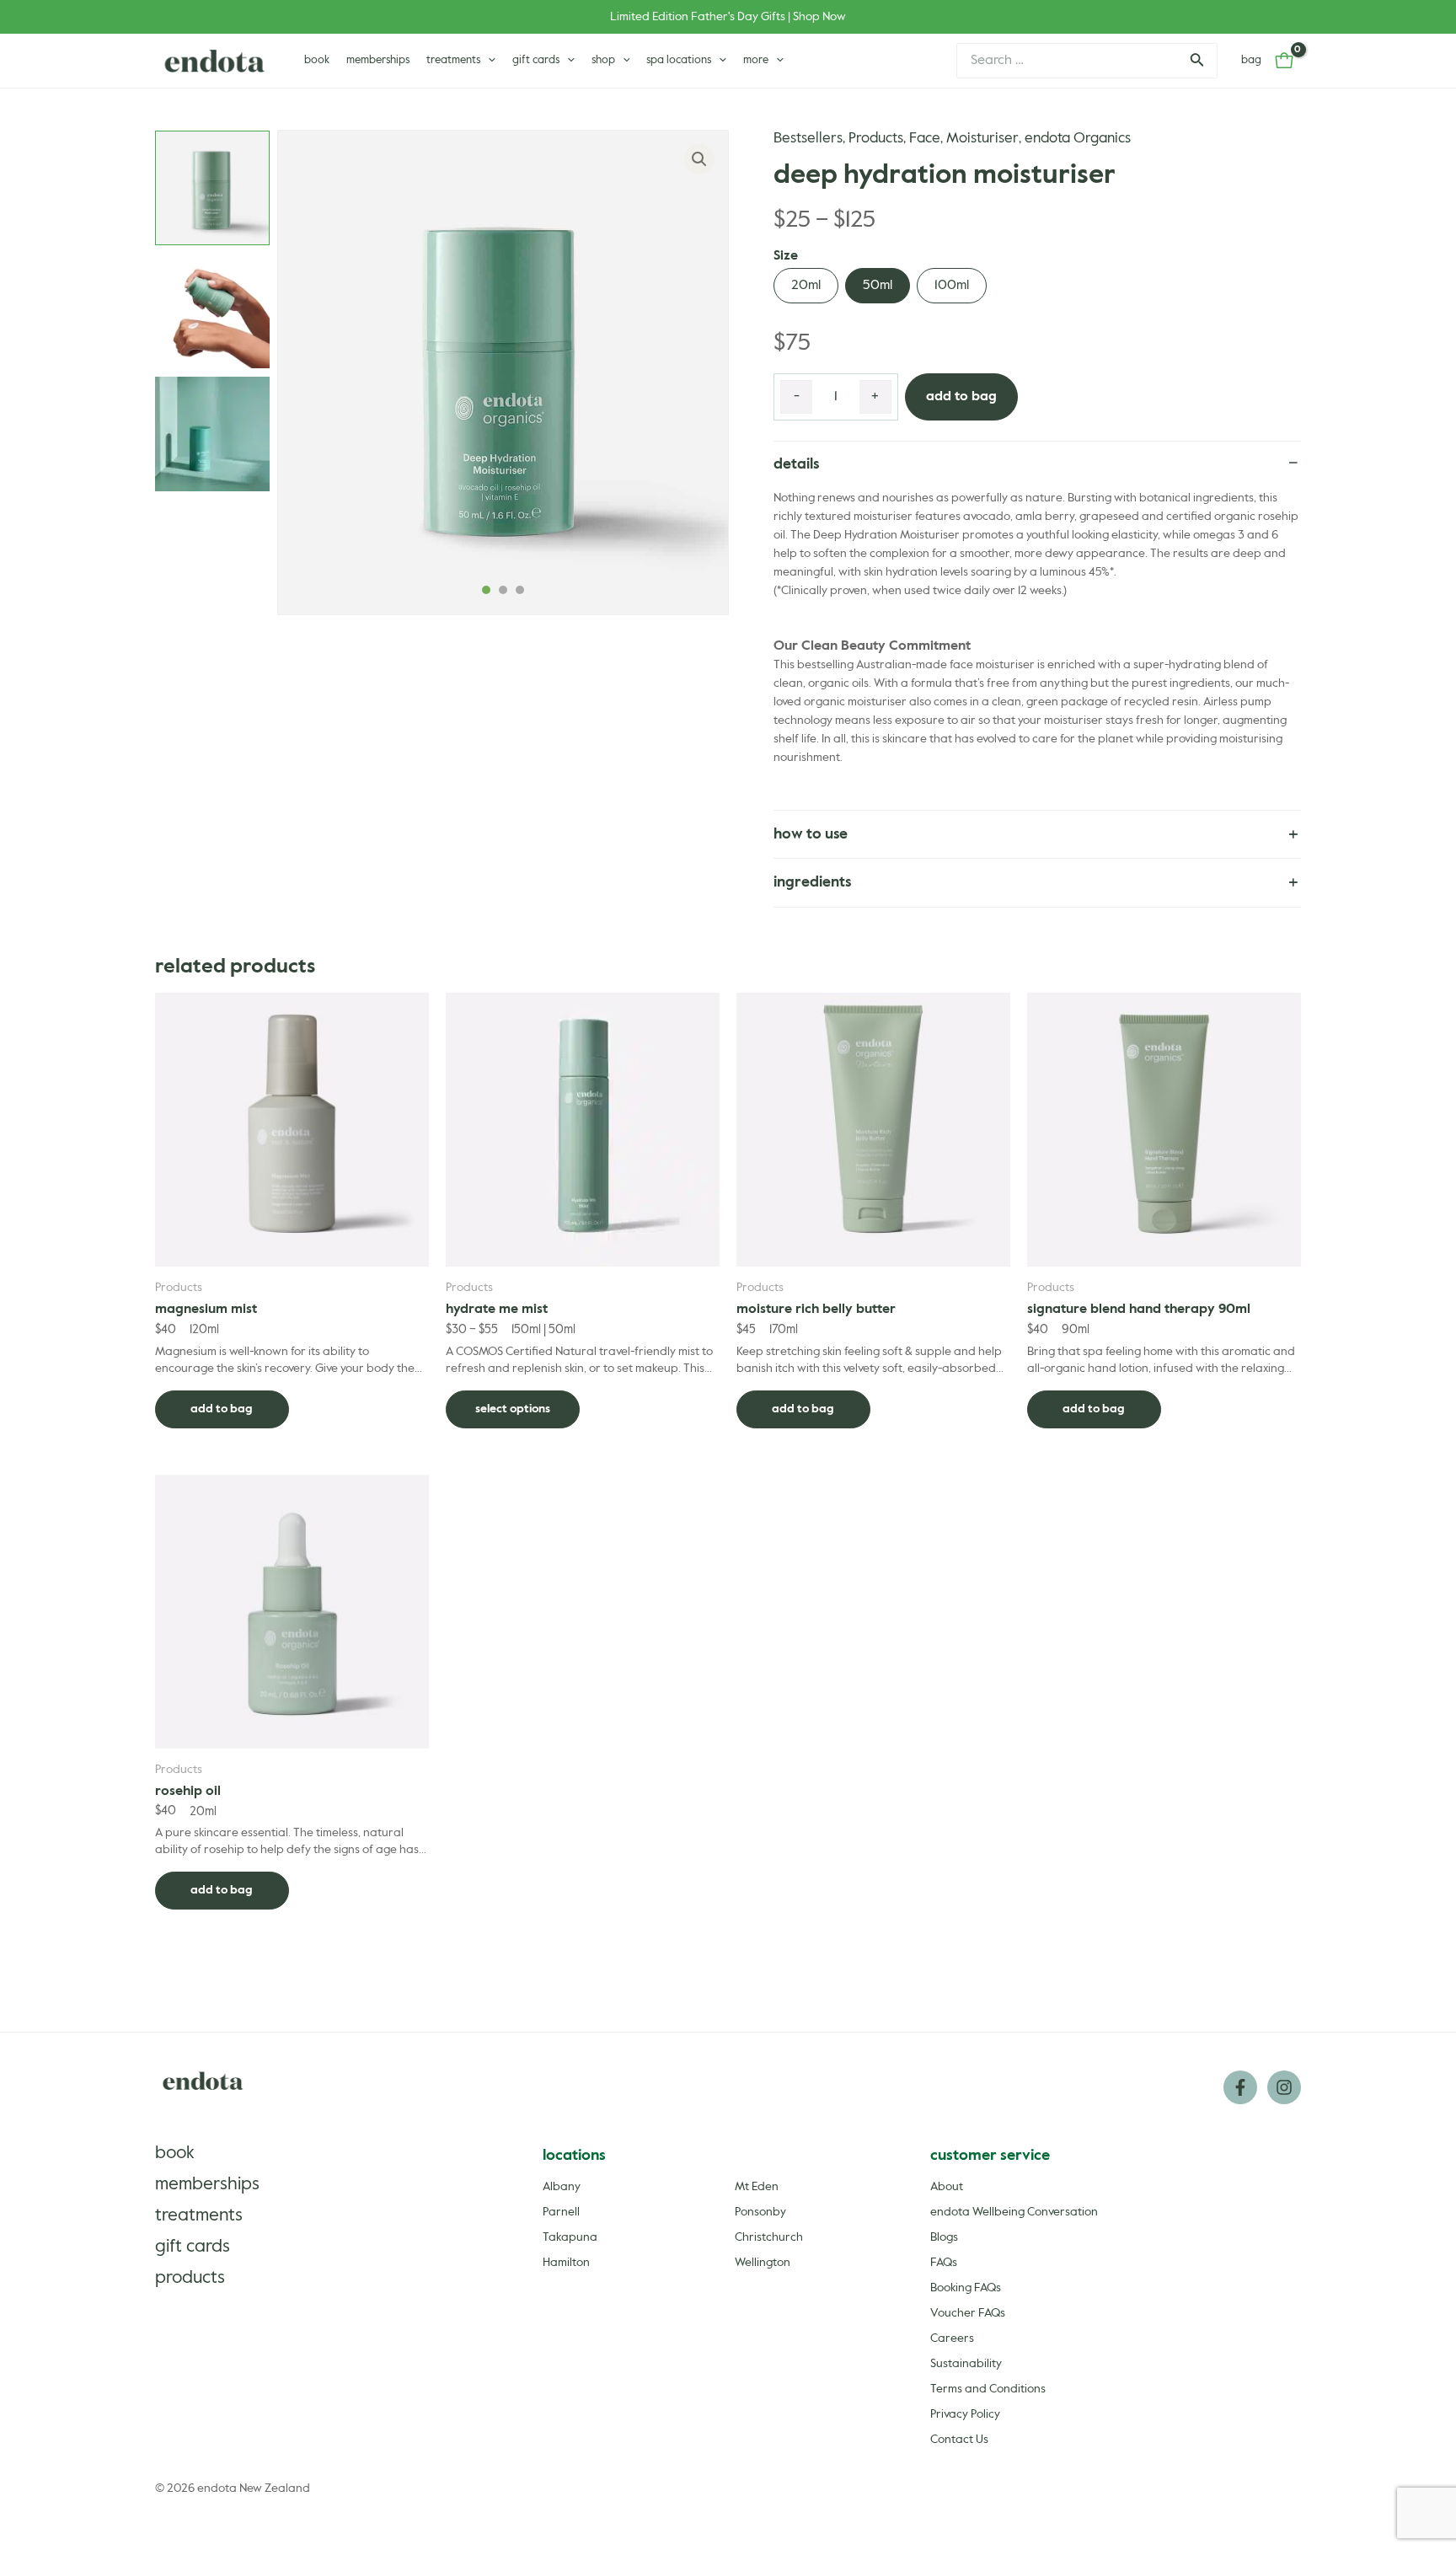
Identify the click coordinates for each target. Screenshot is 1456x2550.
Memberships (207, 2185)
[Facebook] (1240, 2087)
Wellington (763, 2263)
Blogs (944, 2237)
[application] (488, 61)
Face (925, 139)
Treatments (199, 2216)
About (947, 2187)
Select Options (513, 1409)
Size (786, 256)
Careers (952, 2338)
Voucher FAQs (968, 2313)
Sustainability (966, 2364)
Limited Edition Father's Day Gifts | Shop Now (728, 17)
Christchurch (769, 2237)
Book (175, 2154)
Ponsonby (760, 2212)
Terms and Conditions (988, 2389)
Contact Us (959, 2440)
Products (876, 139)
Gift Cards (193, 2247)
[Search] (1196, 61)
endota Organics (1078, 139)
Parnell (561, 2212)
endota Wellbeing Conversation (1014, 2212)
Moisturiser (982, 139)
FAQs (944, 2263)
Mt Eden (757, 2187)
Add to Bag (961, 397)
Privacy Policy (965, 2414)
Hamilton (566, 2263)
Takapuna (570, 2237)
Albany (562, 2187)
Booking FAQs (966, 2288)
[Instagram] (1284, 2087)
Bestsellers (808, 139)
